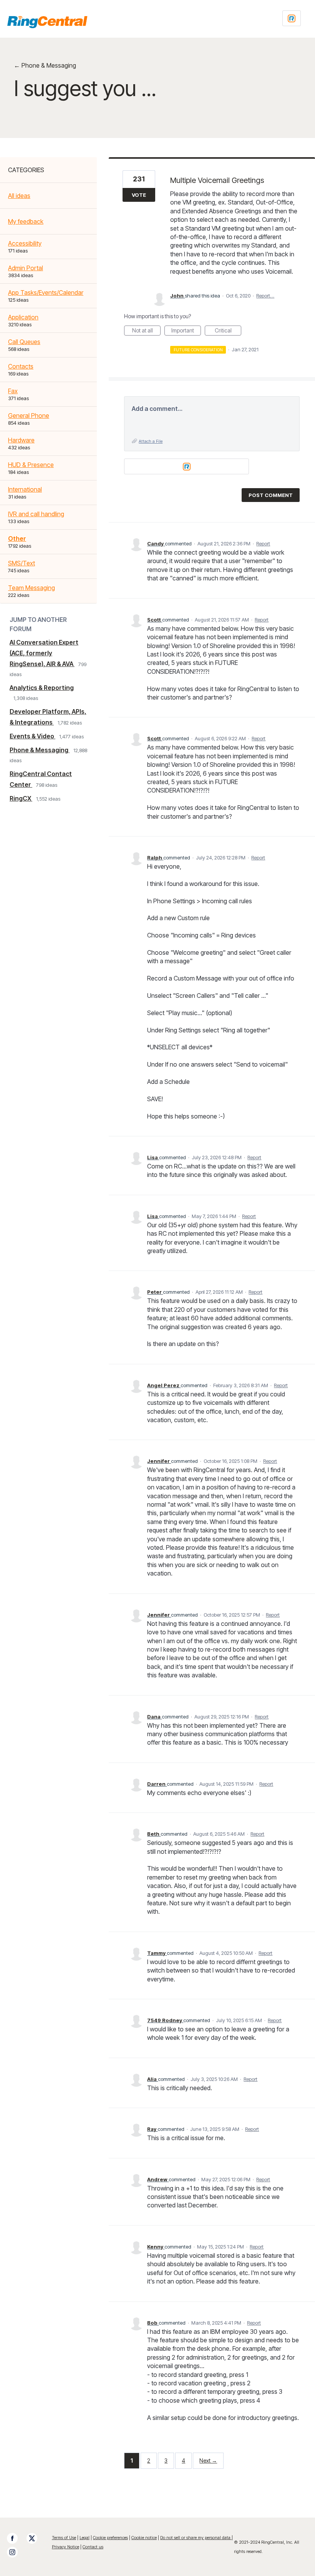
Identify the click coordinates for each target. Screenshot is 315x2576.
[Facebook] (16, 2538)
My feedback (26, 221)
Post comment (271, 495)
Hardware (21, 440)
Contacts (21, 366)
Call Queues (24, 342)
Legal (85, 2538)
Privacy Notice (65, 2547)
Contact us (93, 2547)
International (25, 489)
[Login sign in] (292, 18)
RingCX (21, 798)
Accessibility (25, 243)
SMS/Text (22, 563)
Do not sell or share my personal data (196, 2538)
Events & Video (32, 736)
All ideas (19, 196)
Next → (208, 2460)
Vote (139, 195)
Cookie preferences (110, 2538)
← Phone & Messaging (45, 65)
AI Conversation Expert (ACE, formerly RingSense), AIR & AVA (44, 653)
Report (263, 543)
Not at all (146, 331)
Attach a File (151, 441)
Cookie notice (144, 2538)
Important (186, 331)
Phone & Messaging (40, 750)
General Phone (29, 415)
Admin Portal (26, 268)
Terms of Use (64, 2538)
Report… (265, 296)
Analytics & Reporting (42, 688)
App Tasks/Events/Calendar (46, 293)
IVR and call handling (36, 514)
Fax (13, 391)
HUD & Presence (31, 465)
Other (17, 538)
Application (23, 317)
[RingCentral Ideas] (47, 22)
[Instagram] (16, 2552)
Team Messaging (31, 588)
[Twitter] (36, 2538)
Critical (228, 331)
